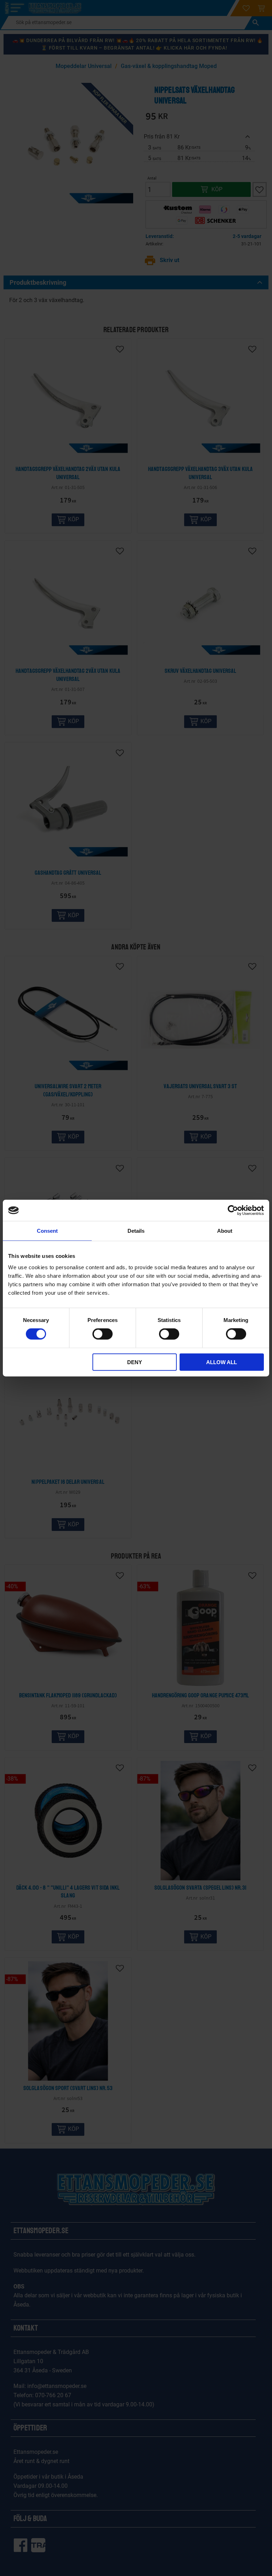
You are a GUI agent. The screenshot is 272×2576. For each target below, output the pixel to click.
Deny (135, 1362)
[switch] (103, 1334)
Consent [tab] (47, 1231)
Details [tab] (136, 1231)
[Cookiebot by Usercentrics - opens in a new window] (233, 1210)
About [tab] (225, 1231)
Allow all (222, 1362)
